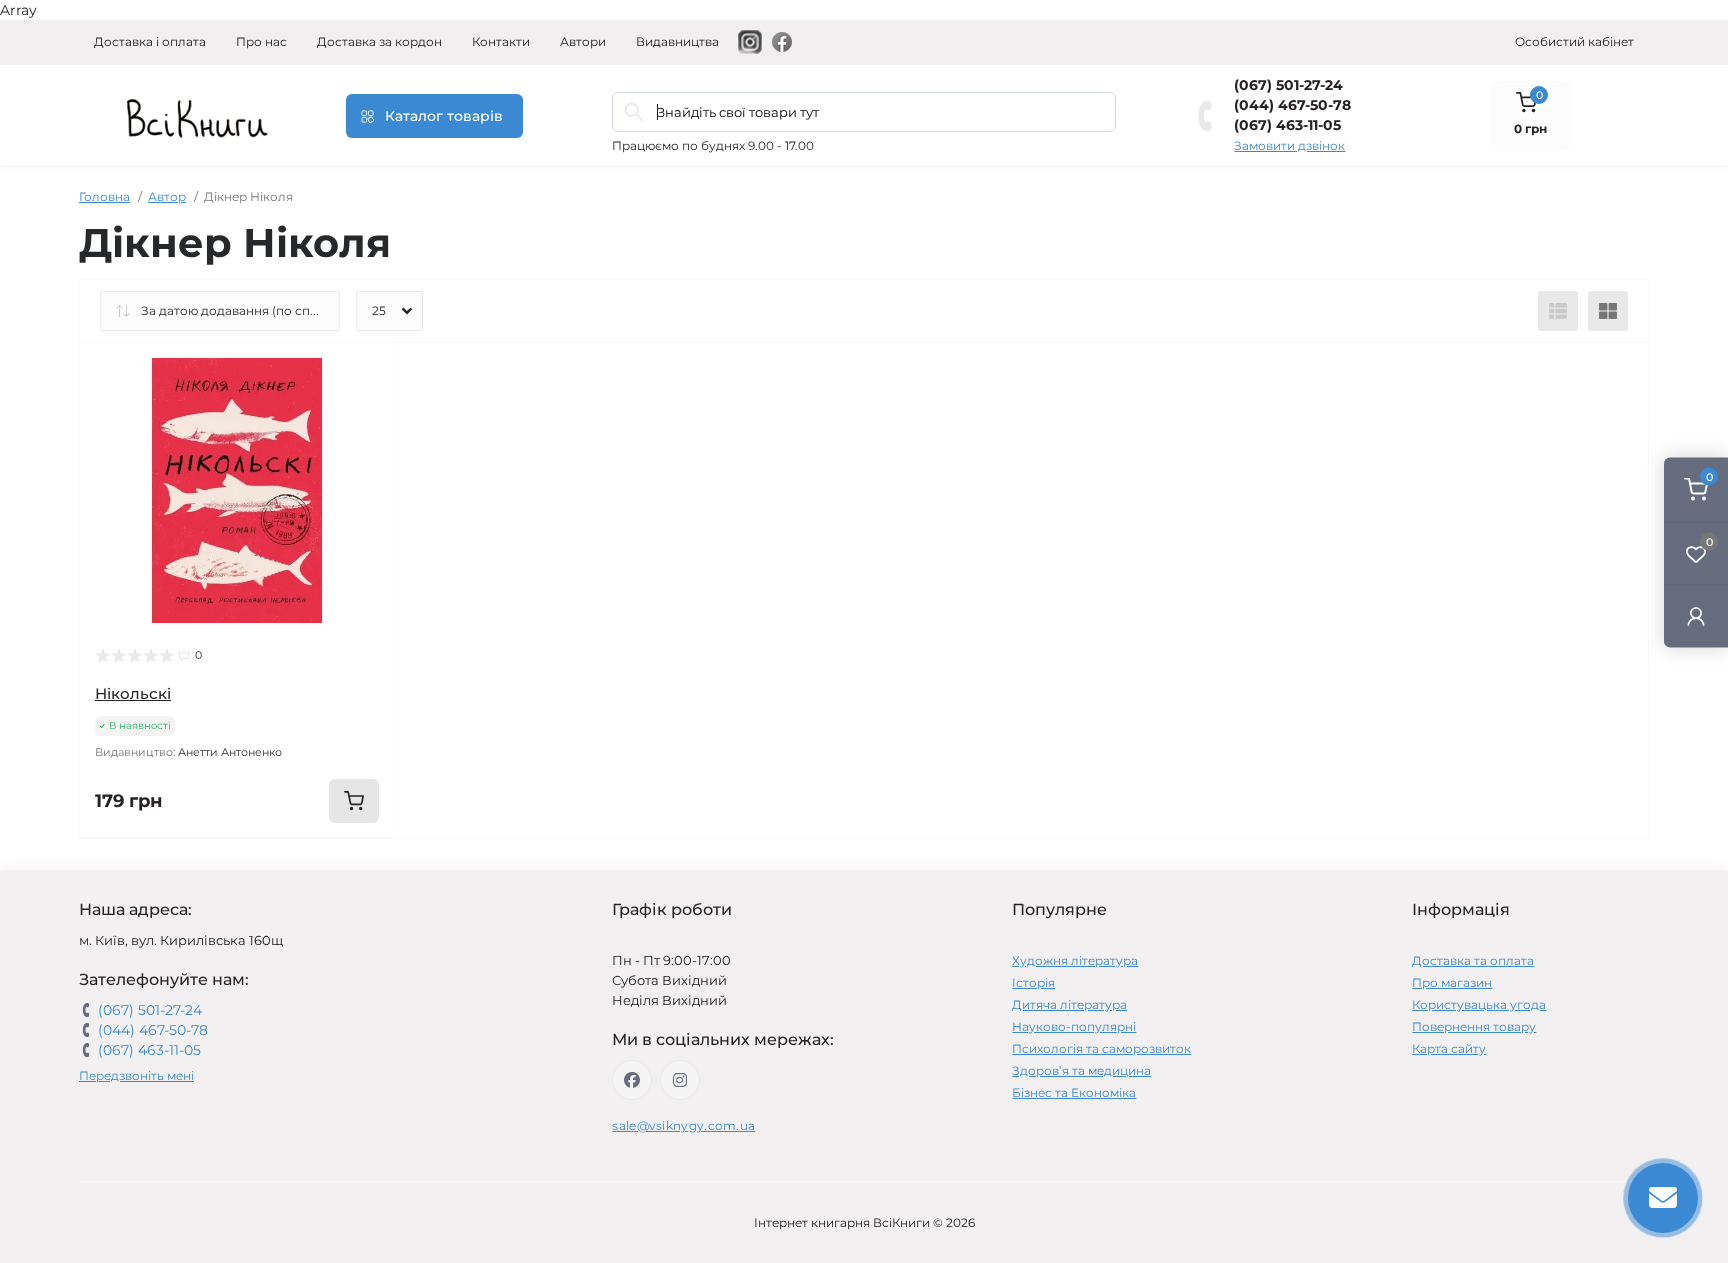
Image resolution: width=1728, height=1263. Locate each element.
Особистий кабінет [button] (1574, 41)
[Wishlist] (364, 411)
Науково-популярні (1074, 1026)
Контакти (501, 41)
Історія (1033, 982)
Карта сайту (1449, 1048)
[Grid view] (1608, 311)
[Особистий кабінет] (1696, 615)
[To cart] (354, 801)
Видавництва (677, 41)
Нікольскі (133, 693)
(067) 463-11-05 (1287, 125)
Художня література (1075, 960)
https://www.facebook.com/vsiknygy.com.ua (632, 1080)
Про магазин (1452, 982)
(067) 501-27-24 (1288, 85)
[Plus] (330, 867)
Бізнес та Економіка (1074, 1092)
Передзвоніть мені (136, 1075)
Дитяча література (1069, 1004)
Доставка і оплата (150, 41)
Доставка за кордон (379, 41)
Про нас (261, 41)
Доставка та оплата (1473, 960)
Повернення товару (1474, 1026)
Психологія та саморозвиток (1101, 1048)
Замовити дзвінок (1289, 145)
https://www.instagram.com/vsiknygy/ (680, 1080)
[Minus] (143, 867)
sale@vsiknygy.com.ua (683, 1125)
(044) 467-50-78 (1292, 105)
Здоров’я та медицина (1081, 1070)
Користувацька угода (1479, 1004)
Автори (583, 41)
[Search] (634, 112)
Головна (104, 196)
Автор (167, 196)
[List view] (1558, 311)
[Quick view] (364, 373)
